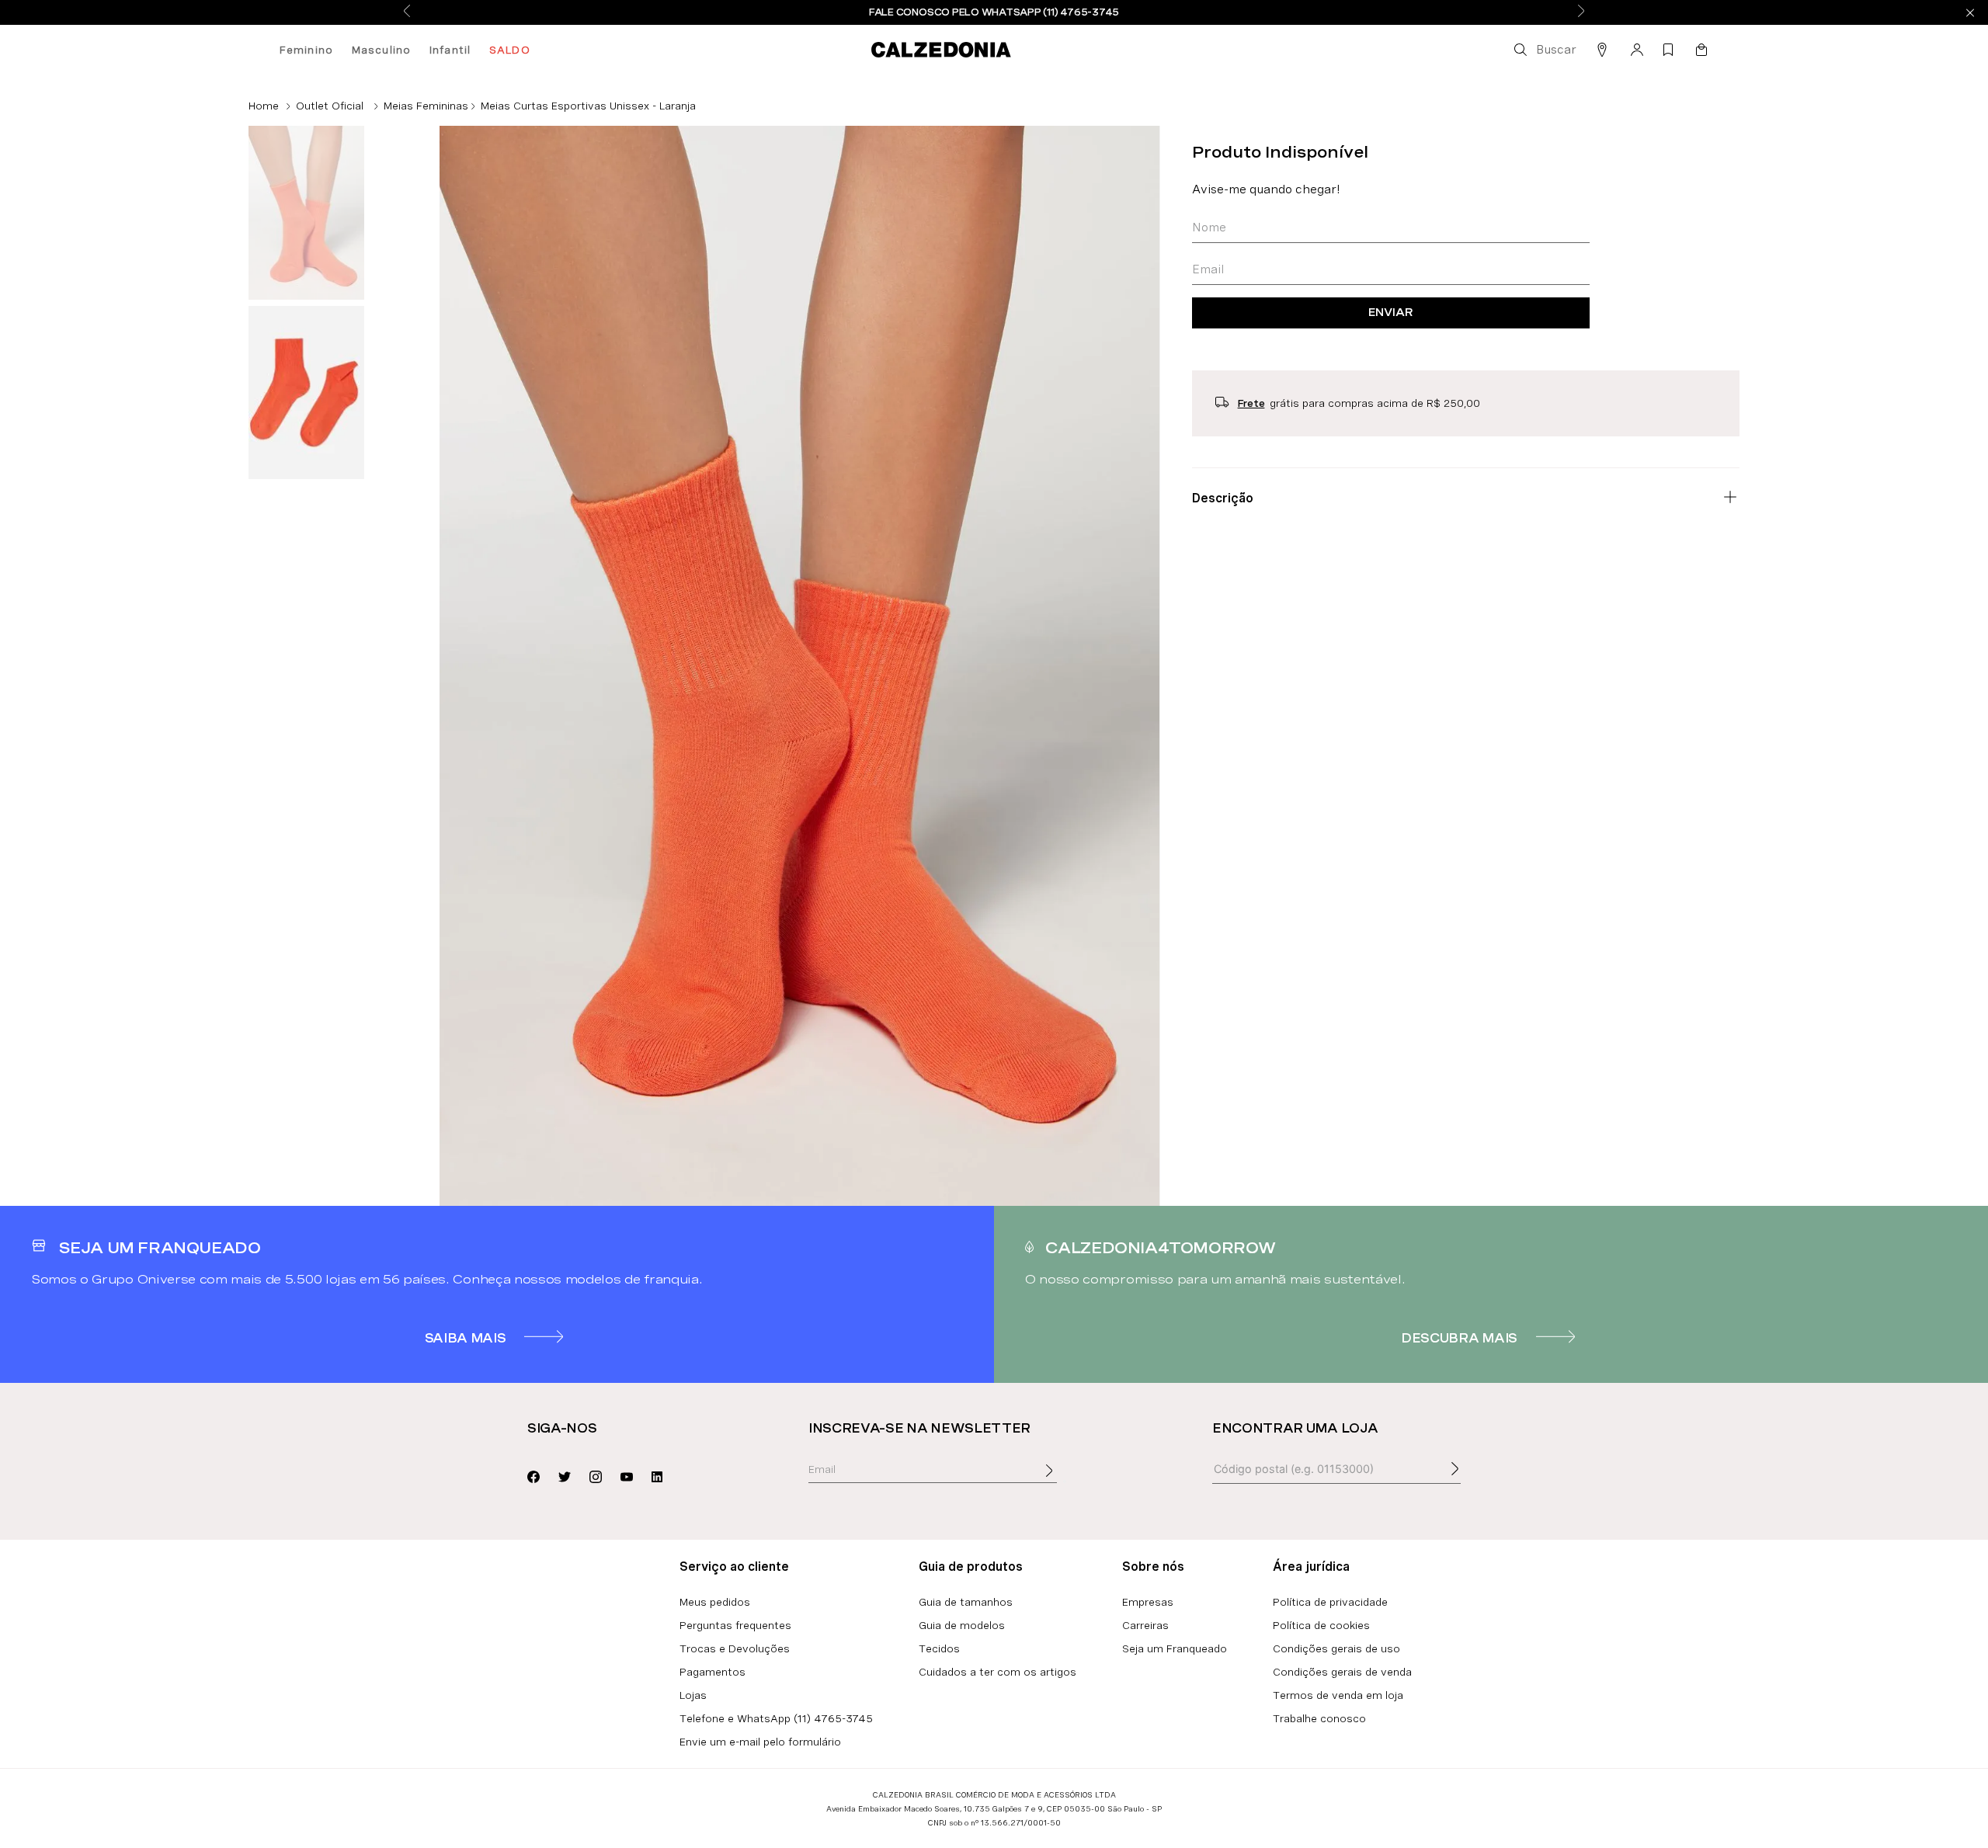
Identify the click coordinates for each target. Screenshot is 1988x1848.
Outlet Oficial (330, 106)
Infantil (450, 50)
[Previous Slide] (407, 12)
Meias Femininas (426, 106)
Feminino (306, 50)
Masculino (381, 50)
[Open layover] (1065, 1482)
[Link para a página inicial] (264, 106)
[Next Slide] (1581, 12)
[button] (1544, 50)
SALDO (510, 50)
